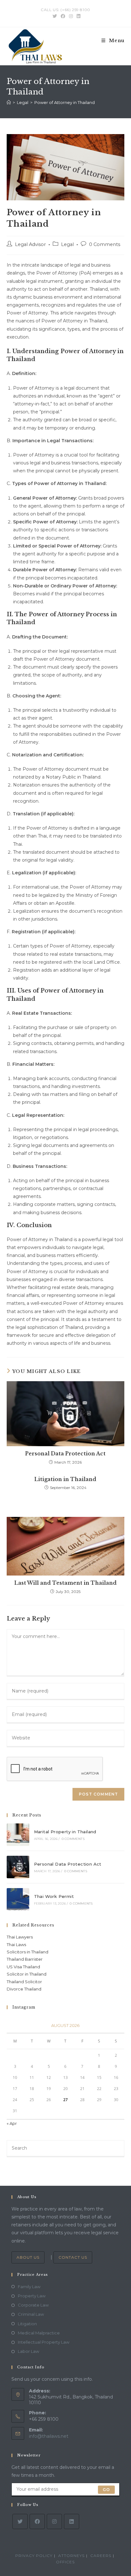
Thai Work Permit (54, 1896)
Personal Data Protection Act (65, 1453)
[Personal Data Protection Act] (18, 1867)
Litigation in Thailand (65, 1479)
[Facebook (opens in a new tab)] (63, 16)
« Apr (12, 2123)
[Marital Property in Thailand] (18, 1835)
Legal (67, 244)
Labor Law (28, 2351)
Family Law (29, 2287)
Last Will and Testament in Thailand (65, 1583)
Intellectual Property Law (44, 2342)
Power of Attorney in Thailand (65, 102)
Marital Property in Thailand (65, 1832)
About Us (28, 2257)
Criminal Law (31, 2314)
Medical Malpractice (39, 2333)
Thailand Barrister (25, 1959)
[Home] (9, 102)
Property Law (32, 2296)
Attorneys (71, 2556)
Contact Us (73, 2257)
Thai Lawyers (20, 1937)
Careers (101, 2556)
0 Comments (105, 244)
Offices (65, 2562)
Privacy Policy (34, 2556)
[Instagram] (54, 2521)
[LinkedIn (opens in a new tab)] (78, 16)
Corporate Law (33, 2305)
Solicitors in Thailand (28, 1952)
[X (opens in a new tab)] (55, 16)
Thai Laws (16, 1945)
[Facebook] (37, 2521)
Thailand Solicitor (24, 1982)
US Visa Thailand (23, 1967)
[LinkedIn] (72, 2521)
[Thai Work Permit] (18, 1899)
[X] (20, 2521)
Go (106, 2489)
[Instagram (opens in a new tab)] (71, 16)
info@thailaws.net (49, 2436)
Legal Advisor (30, 244)
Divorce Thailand (24, 1989)
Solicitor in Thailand (27, 1974)
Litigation (27, 2324)
